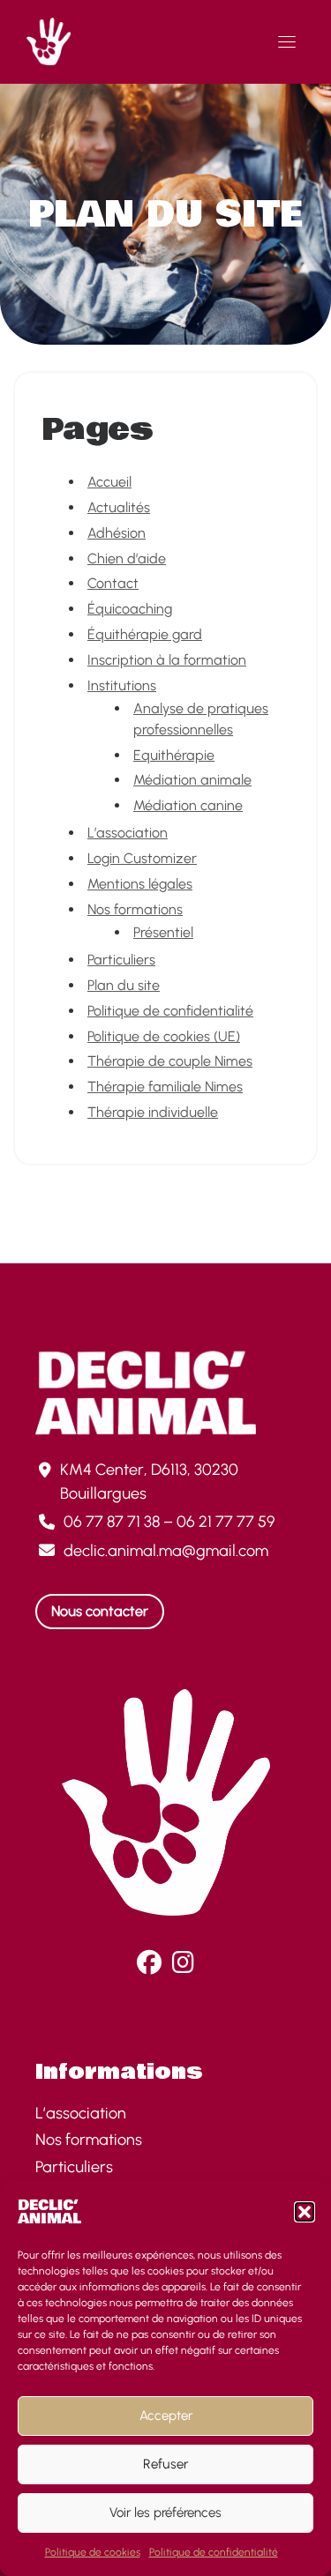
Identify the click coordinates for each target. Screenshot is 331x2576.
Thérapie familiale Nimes (165, 1087)
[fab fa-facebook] (149, 1966)
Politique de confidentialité (214, 2552)
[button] (305, 2212)
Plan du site (124, 985)
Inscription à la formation (167, 660)
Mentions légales (140, 884)
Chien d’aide (127, 558)
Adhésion (117, 533)
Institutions (122, 685)
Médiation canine (188, 805)
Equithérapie (174, 755)
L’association (128, 833)
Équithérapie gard (145, 634)
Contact (113, 583)
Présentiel (163, 932)
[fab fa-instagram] (183, 1966)
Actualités (119, 507)
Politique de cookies (93, 2552)
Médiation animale (192, 780)
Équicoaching (130, 609)
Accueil (109, 482)
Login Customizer (142, 858)
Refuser (165, 2464)
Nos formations (135, 909)
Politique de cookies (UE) (164, 1036)
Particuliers (121, 960)
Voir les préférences (165, 2513)
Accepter (166, 2416)
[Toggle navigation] (287, 41)
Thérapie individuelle (153, 1112)
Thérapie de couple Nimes (170, 1061)
